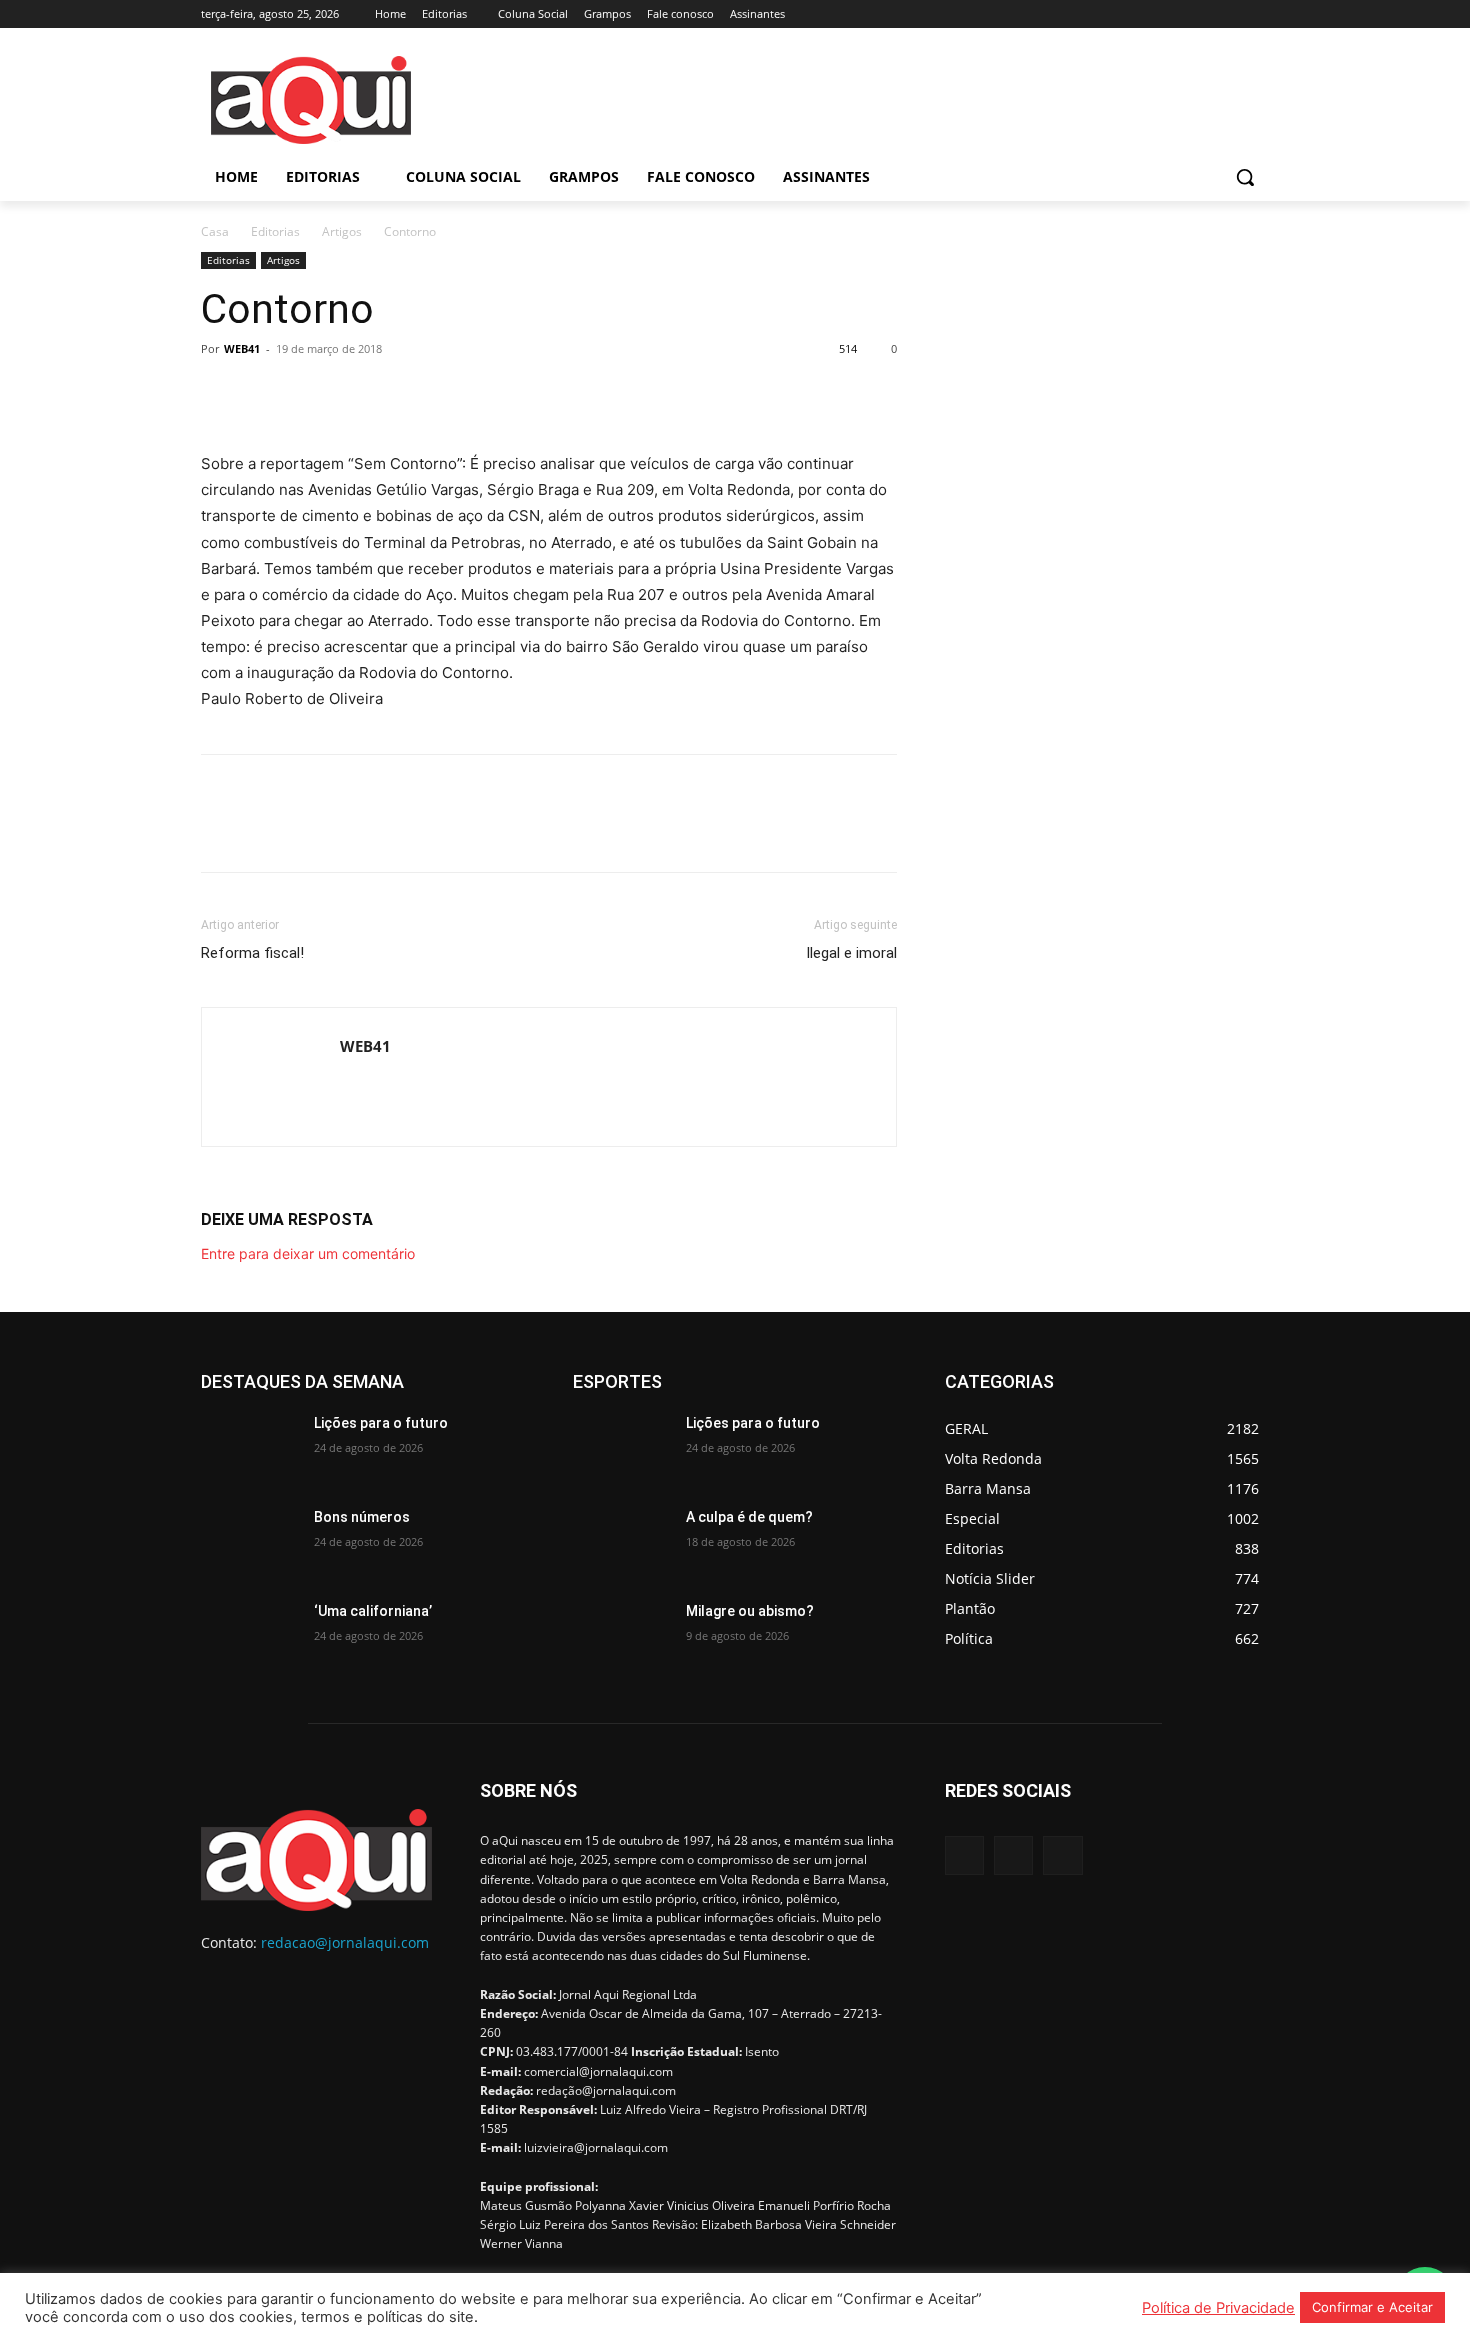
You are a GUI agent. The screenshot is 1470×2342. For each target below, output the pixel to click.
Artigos (342, 231)
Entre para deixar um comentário (308, 1253)
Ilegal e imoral (851, 953)
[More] (406, 394)
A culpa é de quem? (749, 1517)
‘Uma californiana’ (373, 1611)
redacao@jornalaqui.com (345, 1942)
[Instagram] (1229, 14)
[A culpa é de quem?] (621, 1542)
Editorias (275, 231)
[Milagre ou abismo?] (621, 1636)
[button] (1245, 177)
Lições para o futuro (381, 1423)
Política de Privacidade (1218, 2308)
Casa (215, 231)
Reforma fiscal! (252, 953)
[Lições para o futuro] (249, 1448)
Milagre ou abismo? (750, 1611)
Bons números (362, 1517)
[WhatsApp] (359, 394)
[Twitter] (1257, 14)
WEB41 (242, 348)
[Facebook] (1202, 14)
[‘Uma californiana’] (249, 1636)
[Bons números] (249, 1542)
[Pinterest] (313, 394)
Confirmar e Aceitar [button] (1372, 2307)
